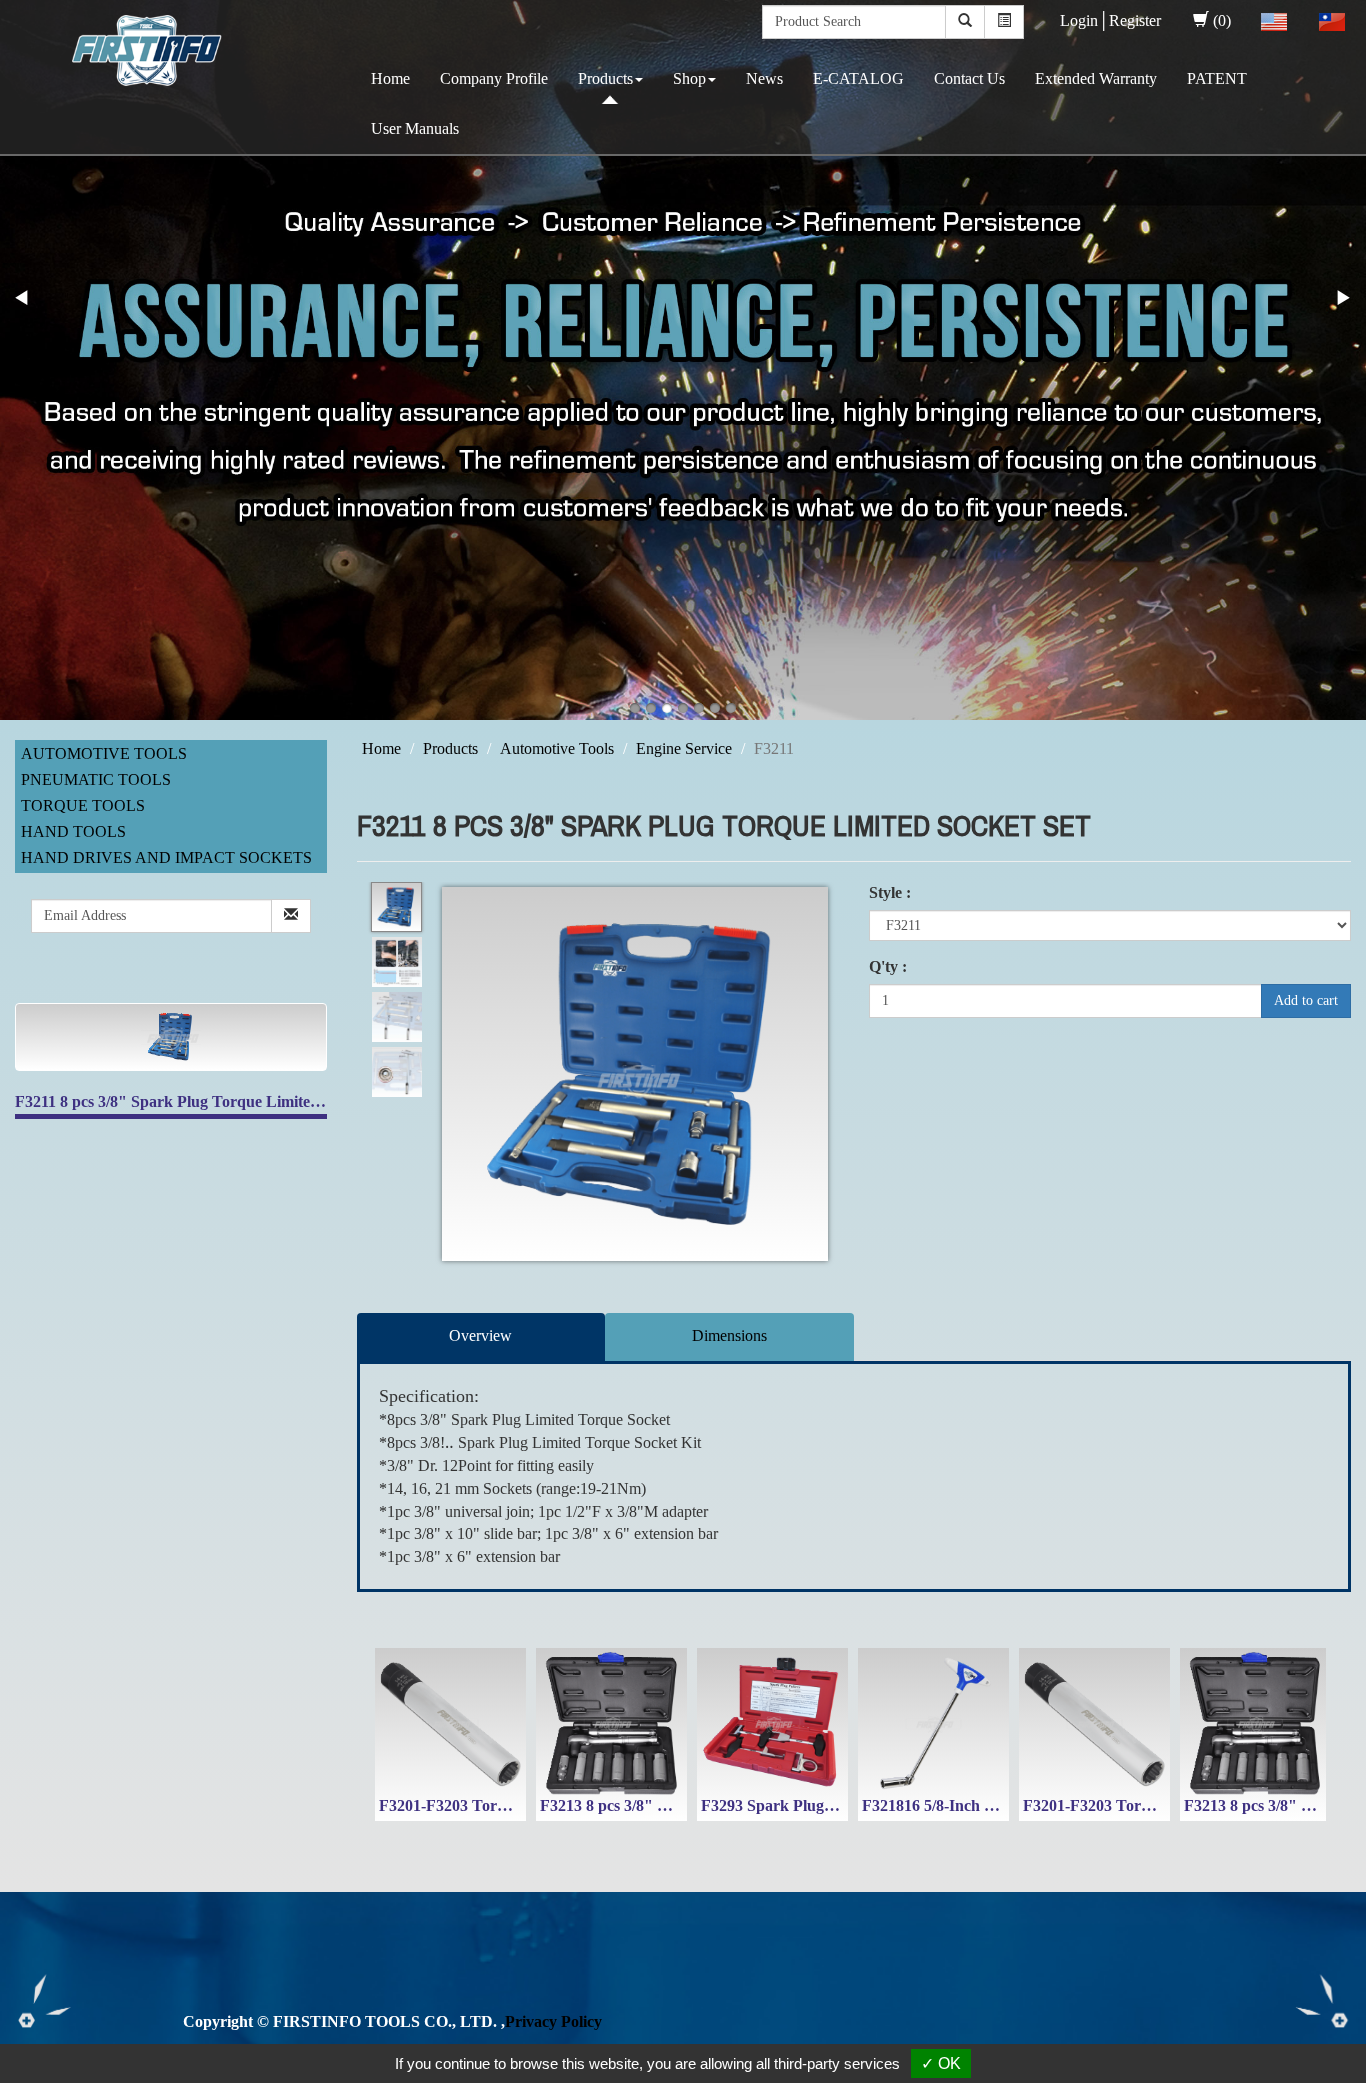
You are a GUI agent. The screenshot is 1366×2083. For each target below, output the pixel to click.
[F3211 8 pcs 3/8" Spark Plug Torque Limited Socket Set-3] (397, 1017)
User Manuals (415, 128)
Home (390, 78)
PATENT (1217, 78)
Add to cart (1306, 1000)
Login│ (1084, 20)
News (764, 78)
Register (1135, 20)
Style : (890, 892)
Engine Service (684, 748)
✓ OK (941, 2063)
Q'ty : (888, 966)
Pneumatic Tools (96, 779)
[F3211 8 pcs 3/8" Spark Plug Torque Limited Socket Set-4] (397, 1072)
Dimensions (729, 1335)
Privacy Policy (553, 2021)
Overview (480, 1335)
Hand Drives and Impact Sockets (166, 857)
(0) (1222, 20)
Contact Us (969, 78)
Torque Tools (83, 805)
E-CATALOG (858, 78)
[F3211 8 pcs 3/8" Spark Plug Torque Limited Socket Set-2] (397, 962)
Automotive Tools (104, 753)
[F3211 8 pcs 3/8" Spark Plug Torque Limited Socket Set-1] (397, 907)
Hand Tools (73, 831)
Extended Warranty (1096, 78)
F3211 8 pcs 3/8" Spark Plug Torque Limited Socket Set (204, 1101)
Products (605, 78)
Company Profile (494, 78)
